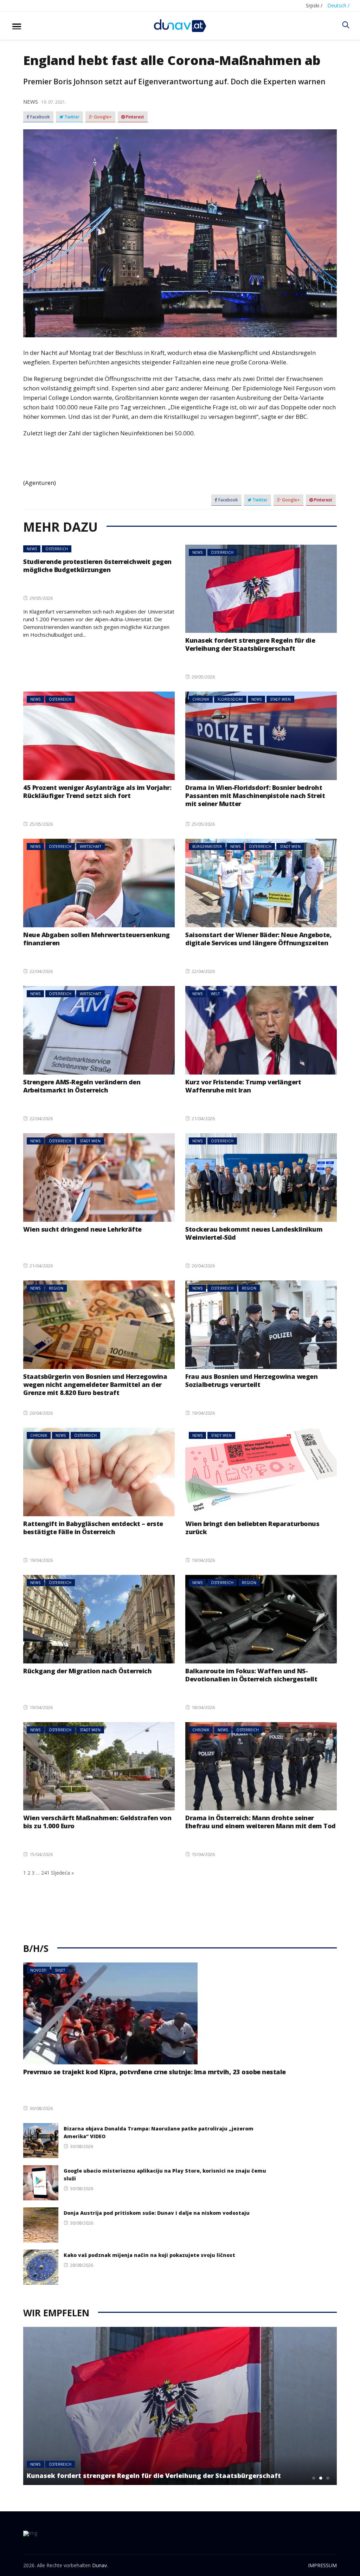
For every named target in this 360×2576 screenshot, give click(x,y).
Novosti (38, 1970)
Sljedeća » (62, 1873)
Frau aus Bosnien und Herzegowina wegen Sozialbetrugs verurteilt (251, 1380)
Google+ (102, 117)
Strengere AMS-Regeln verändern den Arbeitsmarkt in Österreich (82, 1086)
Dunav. (100, 2565)
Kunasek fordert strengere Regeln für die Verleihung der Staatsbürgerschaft (250, 644)
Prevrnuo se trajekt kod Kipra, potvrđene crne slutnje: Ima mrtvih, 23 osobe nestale (155, 2072)
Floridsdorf (230, 699)
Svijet (60, 1970)
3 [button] (328, 2478)
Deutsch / (338, 5)
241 (45, 1873)
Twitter (71, 117)
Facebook (40, 117)
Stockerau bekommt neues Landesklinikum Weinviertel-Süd (254, 1233)
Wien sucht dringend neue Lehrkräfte (82, 1229)
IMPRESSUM (322, 2565)
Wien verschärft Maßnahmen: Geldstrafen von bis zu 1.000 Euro (97, 1822)
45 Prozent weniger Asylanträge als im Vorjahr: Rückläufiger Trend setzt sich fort (97, 791)
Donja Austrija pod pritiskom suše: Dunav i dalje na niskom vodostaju (157, 2213)
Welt (215, 994)
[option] (180, 2406)
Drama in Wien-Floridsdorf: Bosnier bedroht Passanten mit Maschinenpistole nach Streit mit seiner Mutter (255, 796)
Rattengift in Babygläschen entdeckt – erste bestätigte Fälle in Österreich (93, 1528)
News (31, 102)
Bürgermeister (207, 846)
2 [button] (321, 2478)
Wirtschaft (91, 846)
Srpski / (314, 5)
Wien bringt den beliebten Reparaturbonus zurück (252, 1528)
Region (56, 1288)
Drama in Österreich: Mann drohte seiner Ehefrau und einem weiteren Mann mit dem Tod (261, 1822)
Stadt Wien (280, 699)
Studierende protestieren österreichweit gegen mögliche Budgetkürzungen (97, 566)
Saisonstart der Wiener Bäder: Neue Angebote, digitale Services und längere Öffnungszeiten (258, 939)
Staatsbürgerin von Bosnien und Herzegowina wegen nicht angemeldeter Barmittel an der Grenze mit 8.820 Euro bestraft (95, 1384)
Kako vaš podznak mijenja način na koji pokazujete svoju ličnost (149, 2255)
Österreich (57, 549)
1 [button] (314, 2478)
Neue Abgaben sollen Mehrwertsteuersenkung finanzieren (97, 939)
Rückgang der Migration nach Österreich (87, 1671)
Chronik (201, 699)
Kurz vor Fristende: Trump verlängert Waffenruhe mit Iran (243, 1086)
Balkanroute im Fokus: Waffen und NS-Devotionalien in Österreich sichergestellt (251, 1675)
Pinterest (134, 117)
